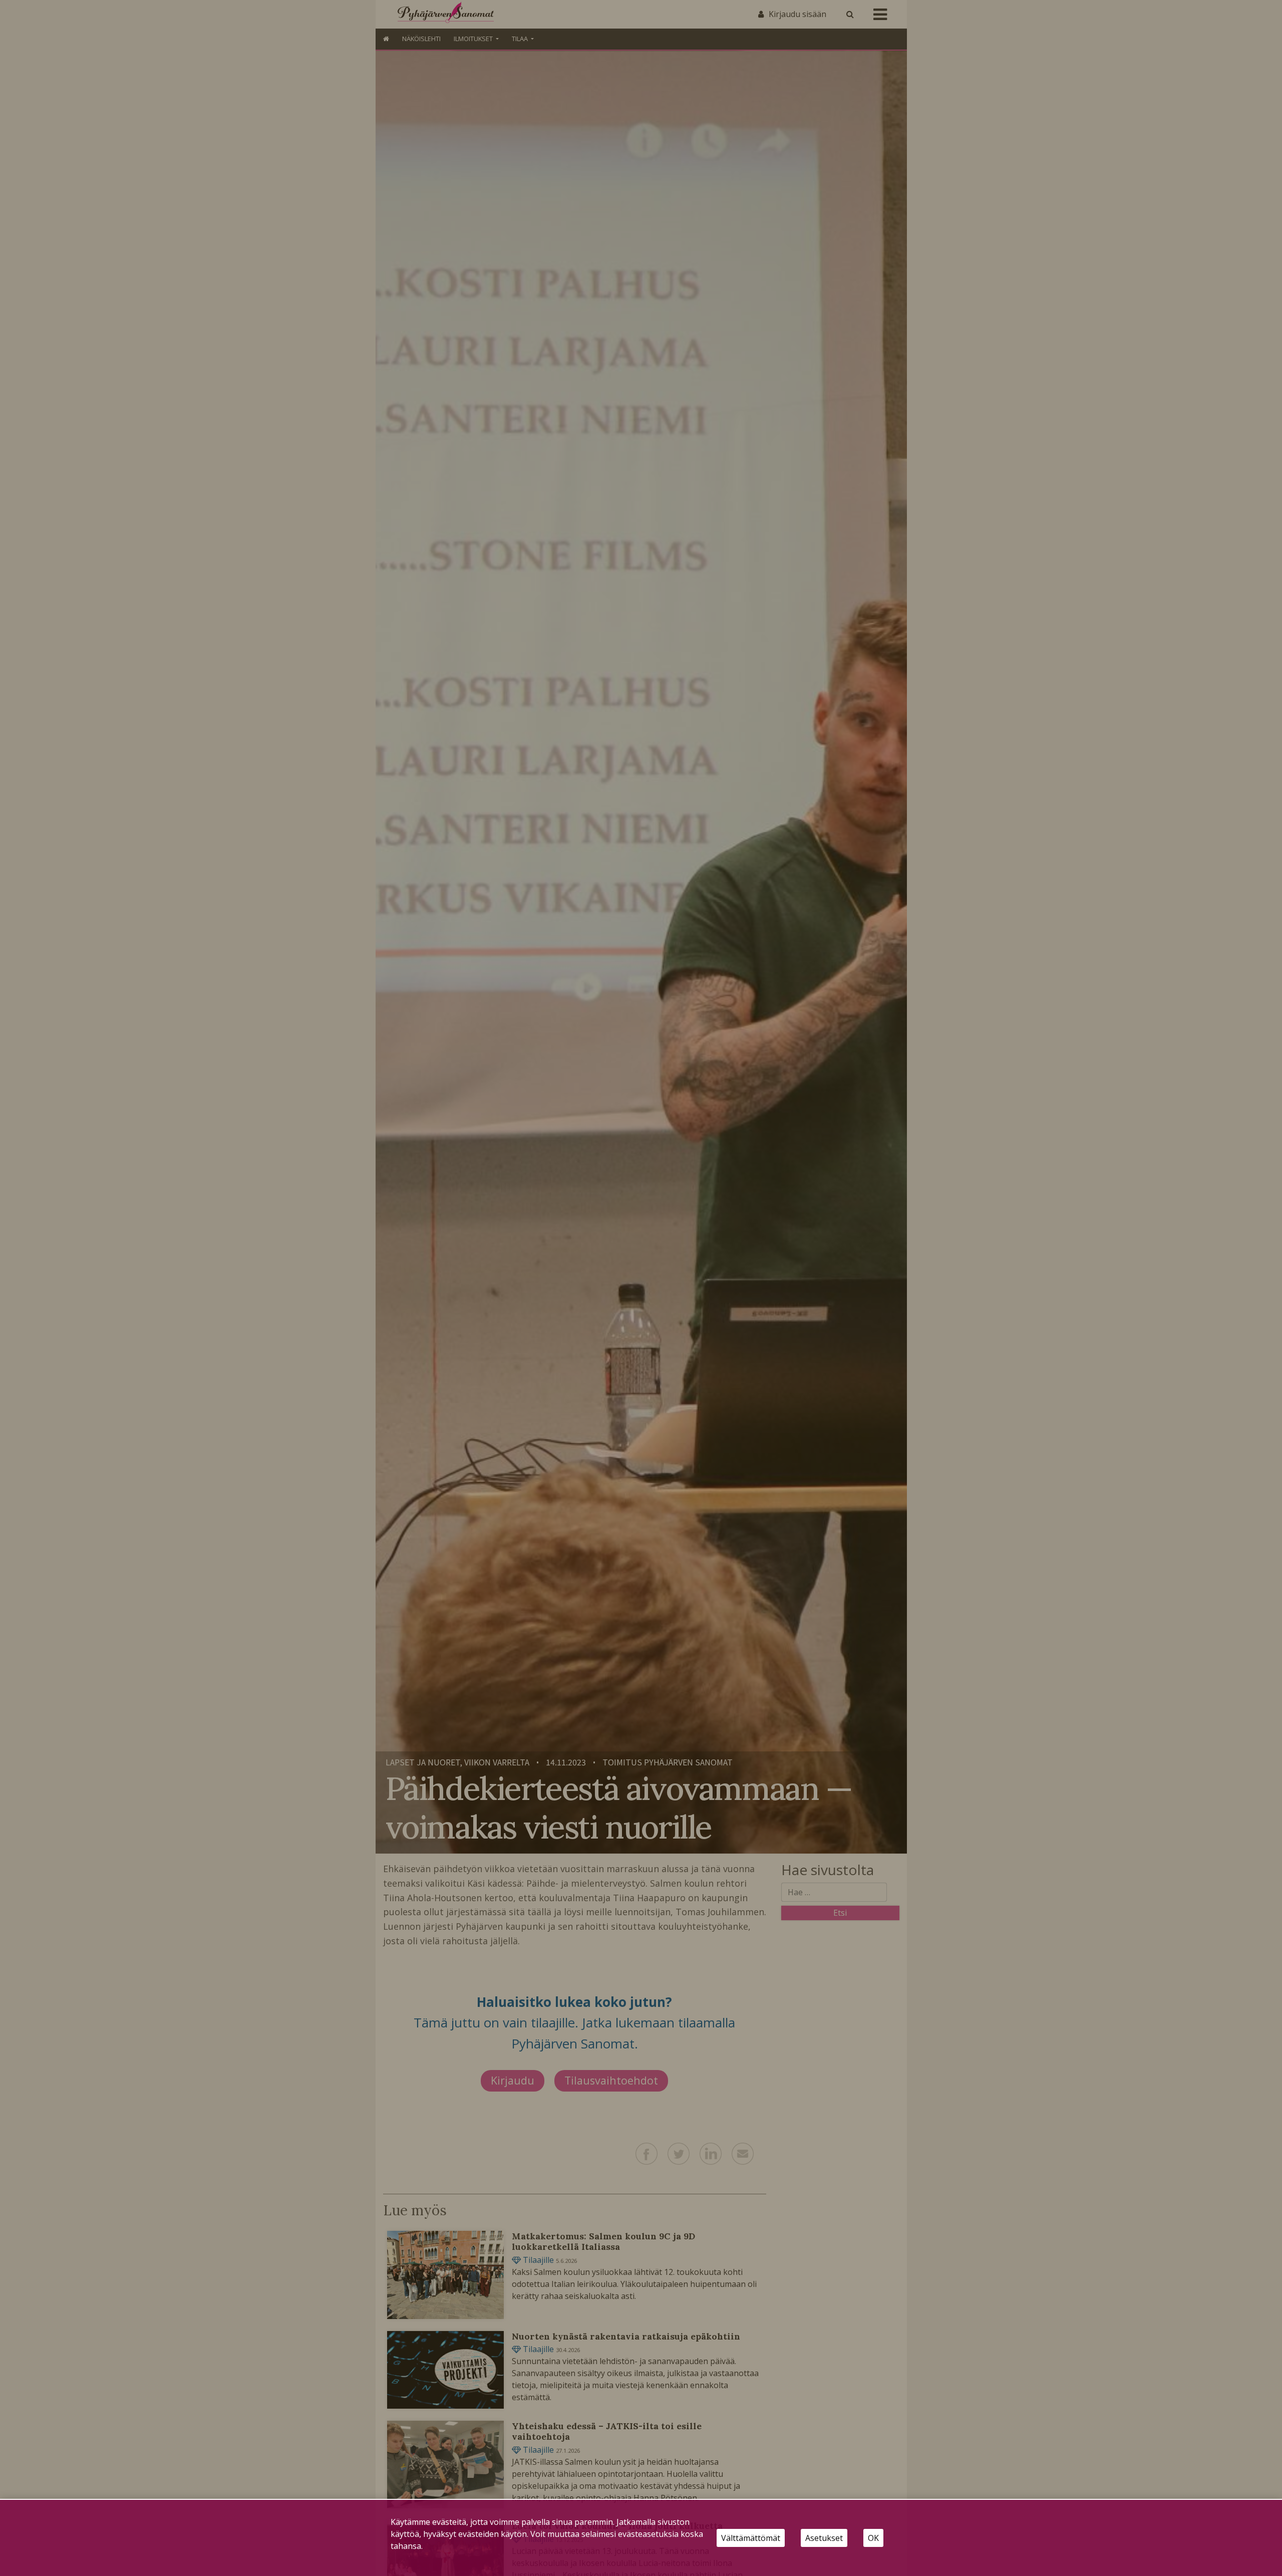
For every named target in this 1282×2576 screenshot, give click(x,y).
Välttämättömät (751, 2538)
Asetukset (824, 2538)
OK (873, 2538)
